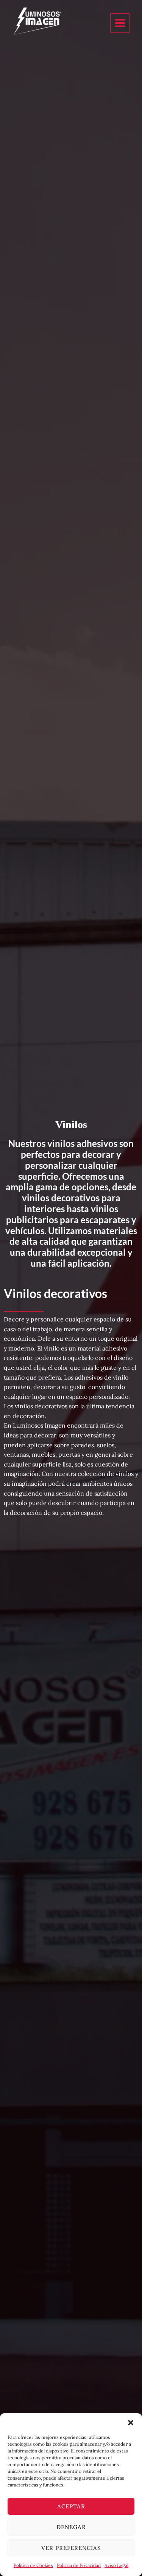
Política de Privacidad (79, 2565)
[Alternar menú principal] (120, 23)
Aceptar (71, 2506)
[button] (131, 2423)
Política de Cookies (33, 2565)
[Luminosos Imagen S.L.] (60, 23)
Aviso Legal (116, 2565)
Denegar (71, 2527)
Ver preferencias (71, 2548)
